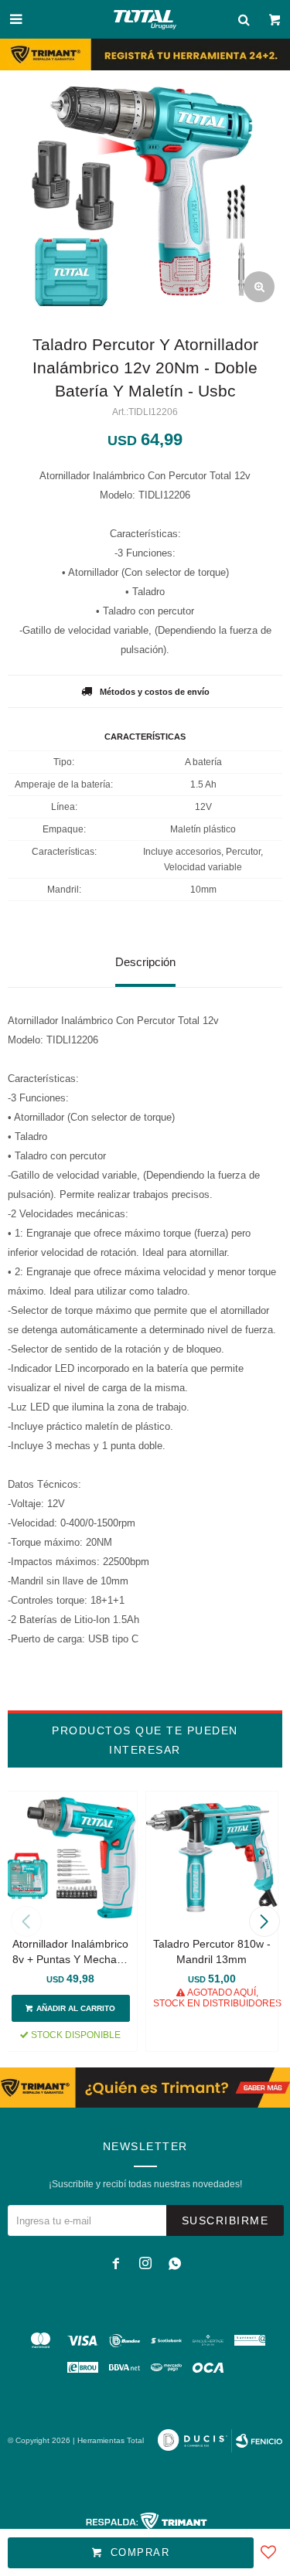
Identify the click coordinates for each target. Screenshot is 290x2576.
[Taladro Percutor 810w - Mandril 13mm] (212, 1858)
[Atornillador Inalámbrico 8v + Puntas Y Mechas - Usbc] (71, 1858)
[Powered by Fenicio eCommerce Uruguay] (259, 2441)
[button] (264, 1921)
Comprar (140, 2552)
